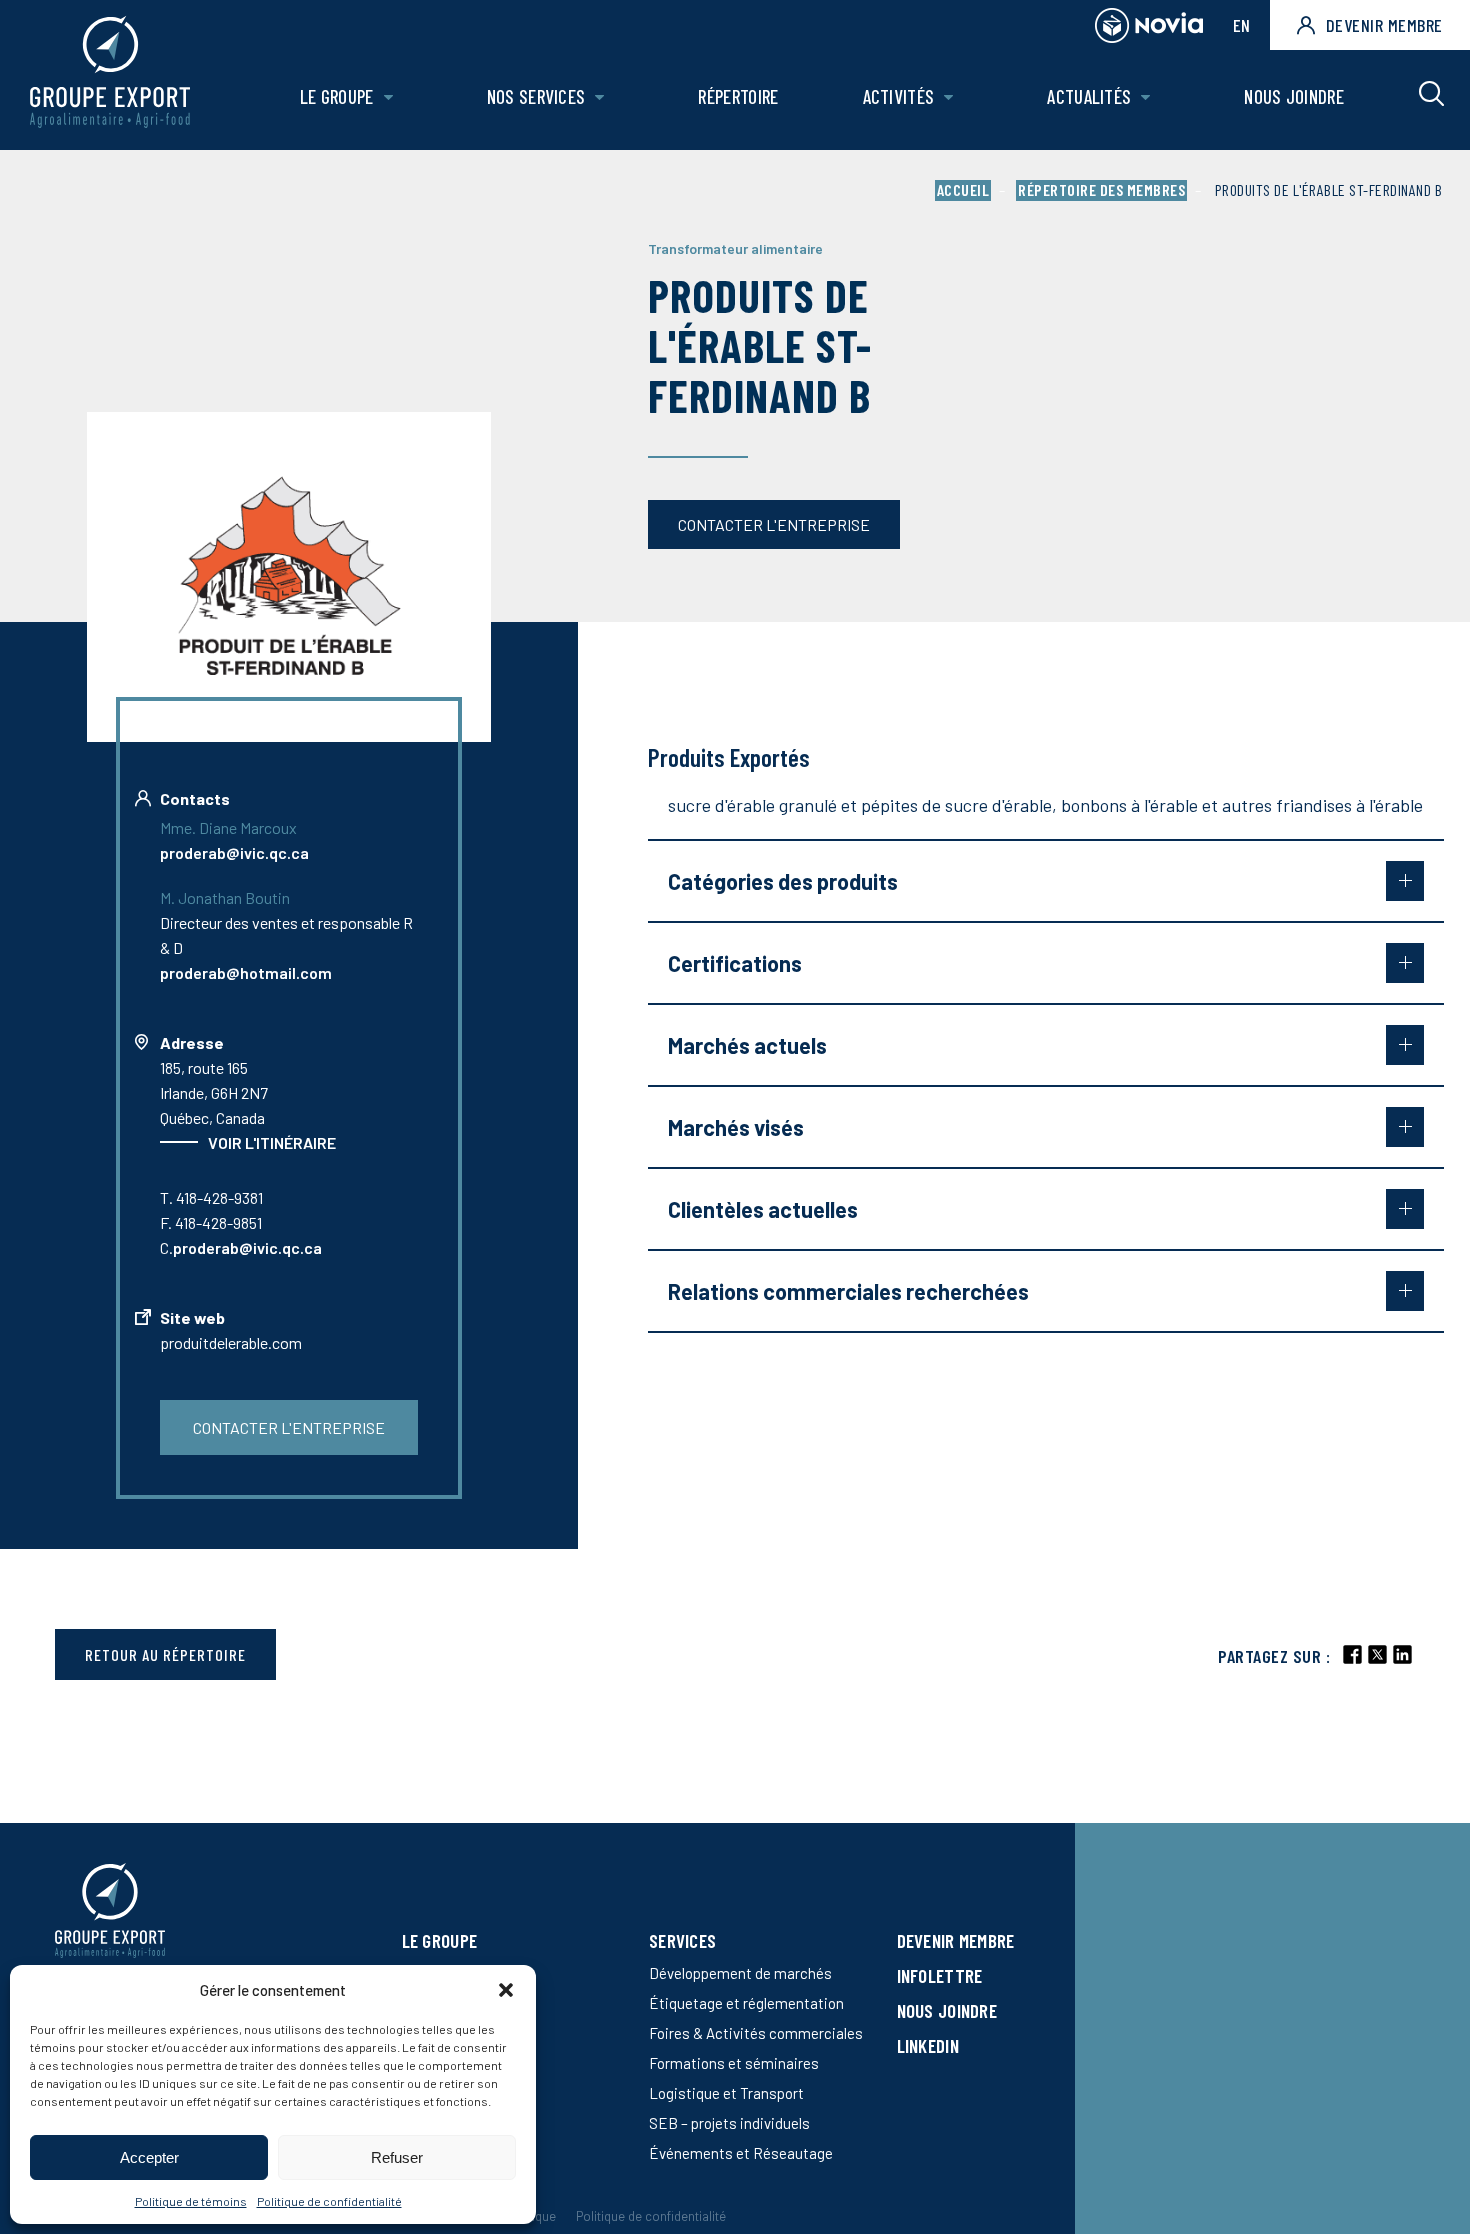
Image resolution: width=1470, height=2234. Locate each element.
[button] (506, 1990)
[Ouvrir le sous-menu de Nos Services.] (599, 97)
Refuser (397, 2157)
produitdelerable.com (231, 1342)
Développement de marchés (740, 1973)
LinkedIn (928, 2045)
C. (241, 1247)
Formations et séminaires (734, 2063)
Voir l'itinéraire (272, 1142)
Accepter (149, 2157)
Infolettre (940, 1975)
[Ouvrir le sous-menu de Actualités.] (1145, 97)
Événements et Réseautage (741, 2153)
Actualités (1089, 96)
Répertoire (738, 96)
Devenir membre (1384, 25)
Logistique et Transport (726, 2093)
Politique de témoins (191, 2201)
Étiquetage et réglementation (746, 2003)
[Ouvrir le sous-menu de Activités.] (948, 97)
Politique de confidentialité (329, 2201)
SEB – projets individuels (729, 2123)
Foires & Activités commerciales (756, 2033)
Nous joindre (1294, 96)
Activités (899, 96)
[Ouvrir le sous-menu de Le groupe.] (388, 97)
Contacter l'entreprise (774, 524)
